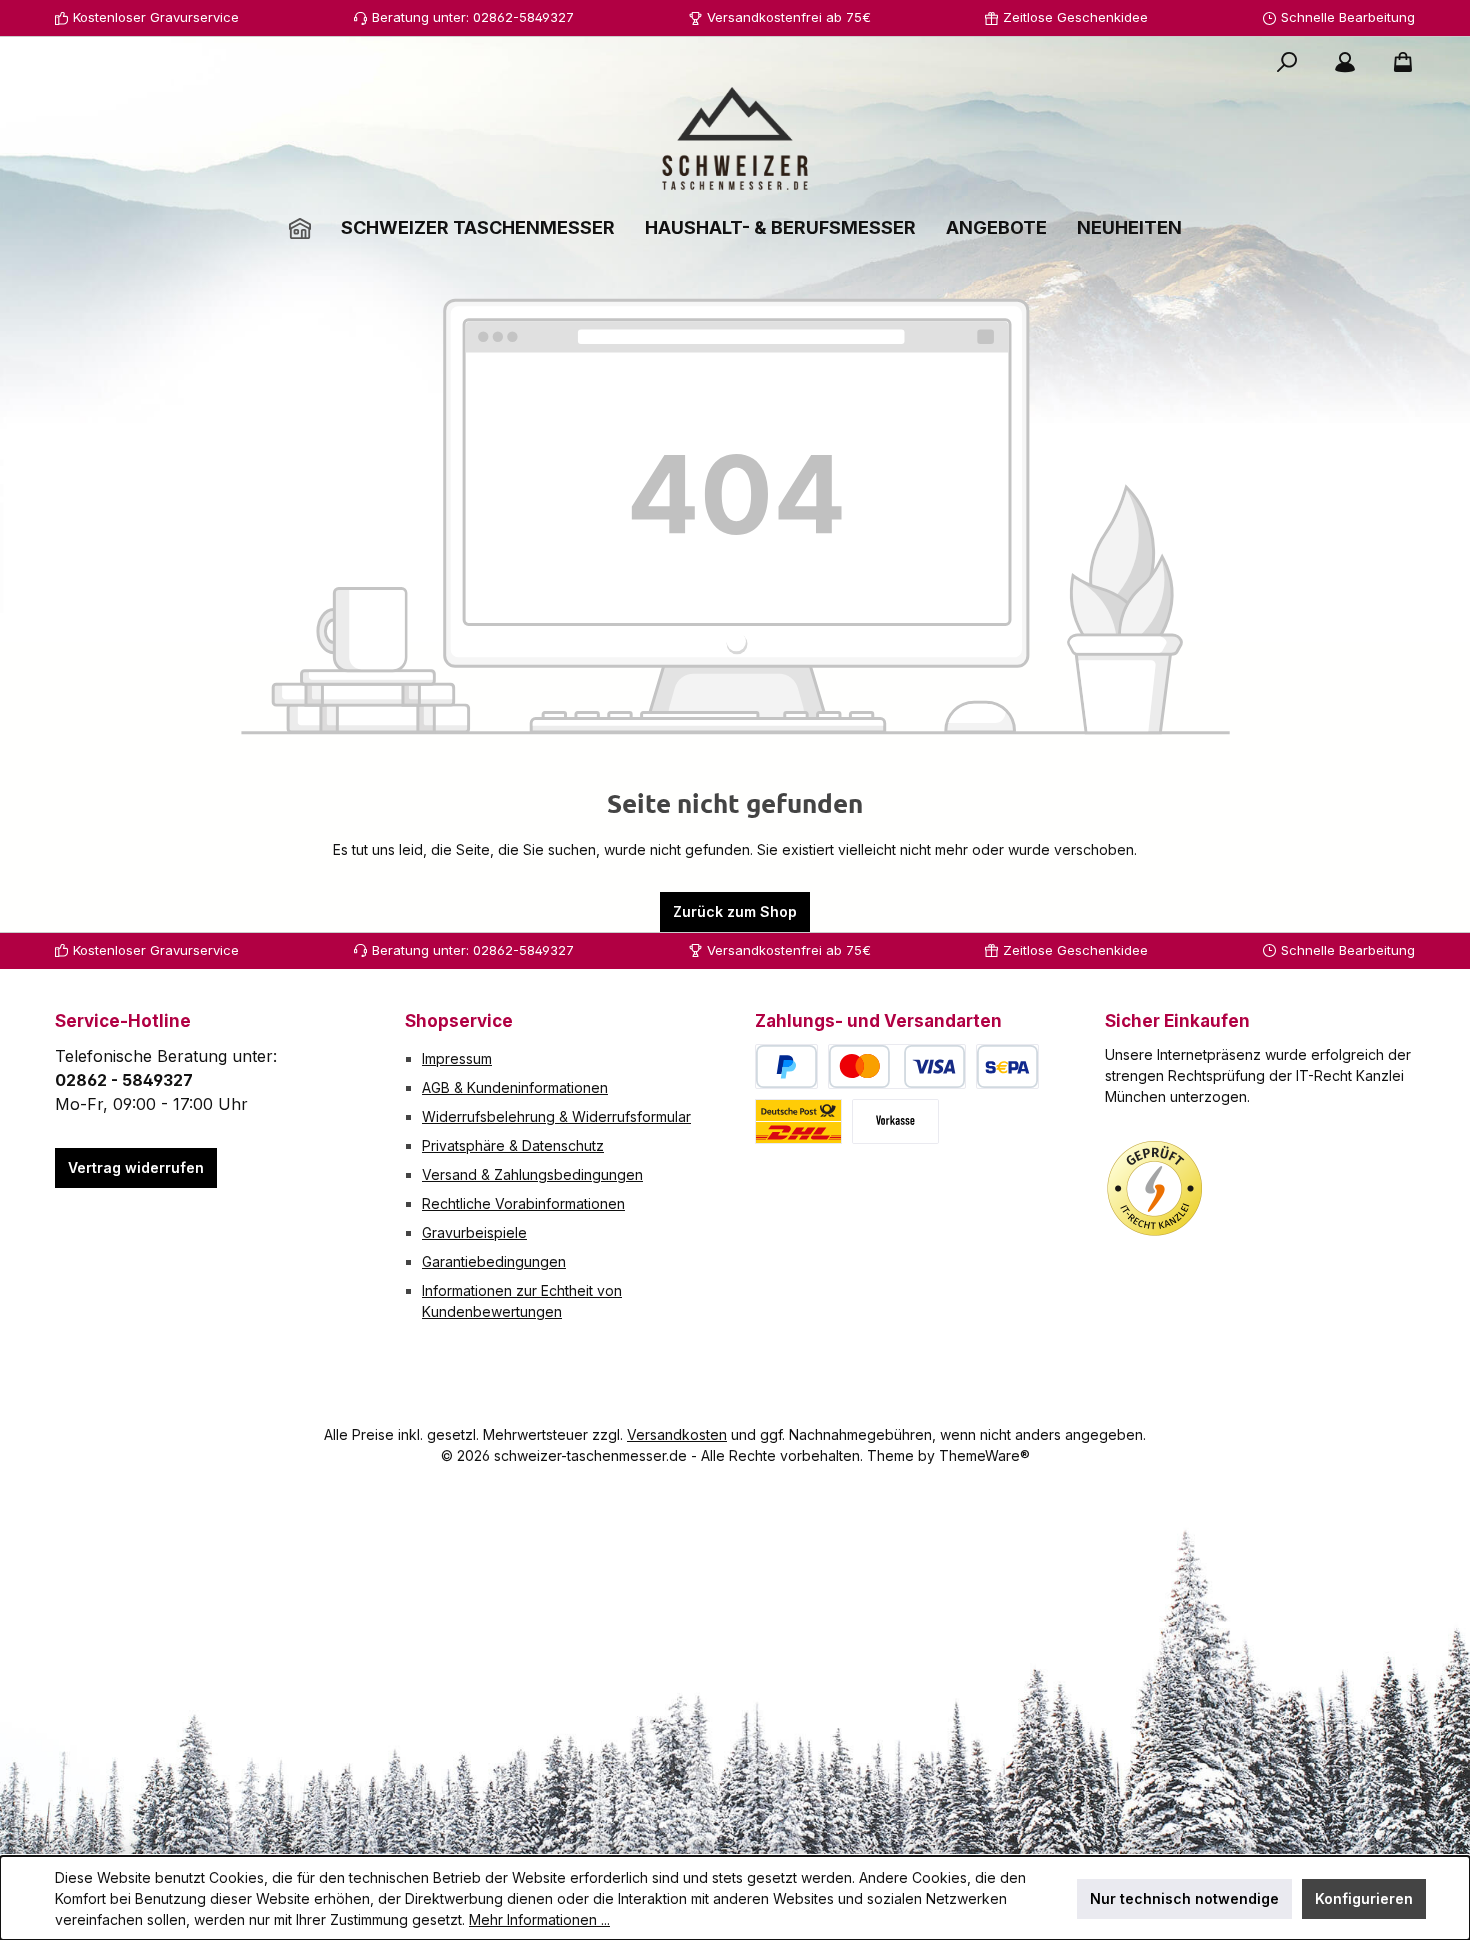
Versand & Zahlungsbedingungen (532, 1174)
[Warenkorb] (1397, 62)
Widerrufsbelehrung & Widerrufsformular (556, 1116)
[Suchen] (1287, 62)
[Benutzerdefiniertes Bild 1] (1155, 1189)
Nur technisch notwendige (1184, 1898)
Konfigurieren (1364, 1898)
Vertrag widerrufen (136, 1167)
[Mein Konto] (1345, 62)
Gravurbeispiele (474, 1232)
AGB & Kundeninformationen (515, 1087)
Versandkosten (677, 1434)
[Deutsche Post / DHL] (798, 1121)
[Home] (300, 227)
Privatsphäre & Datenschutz (513, 1145)
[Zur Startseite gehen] (735, 138)
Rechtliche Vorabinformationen (523, 1203)
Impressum (457, 1058)
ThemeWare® (984, 1455)
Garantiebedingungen (494, 1261)
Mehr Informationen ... (539, 1919)
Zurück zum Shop (735, 911)
